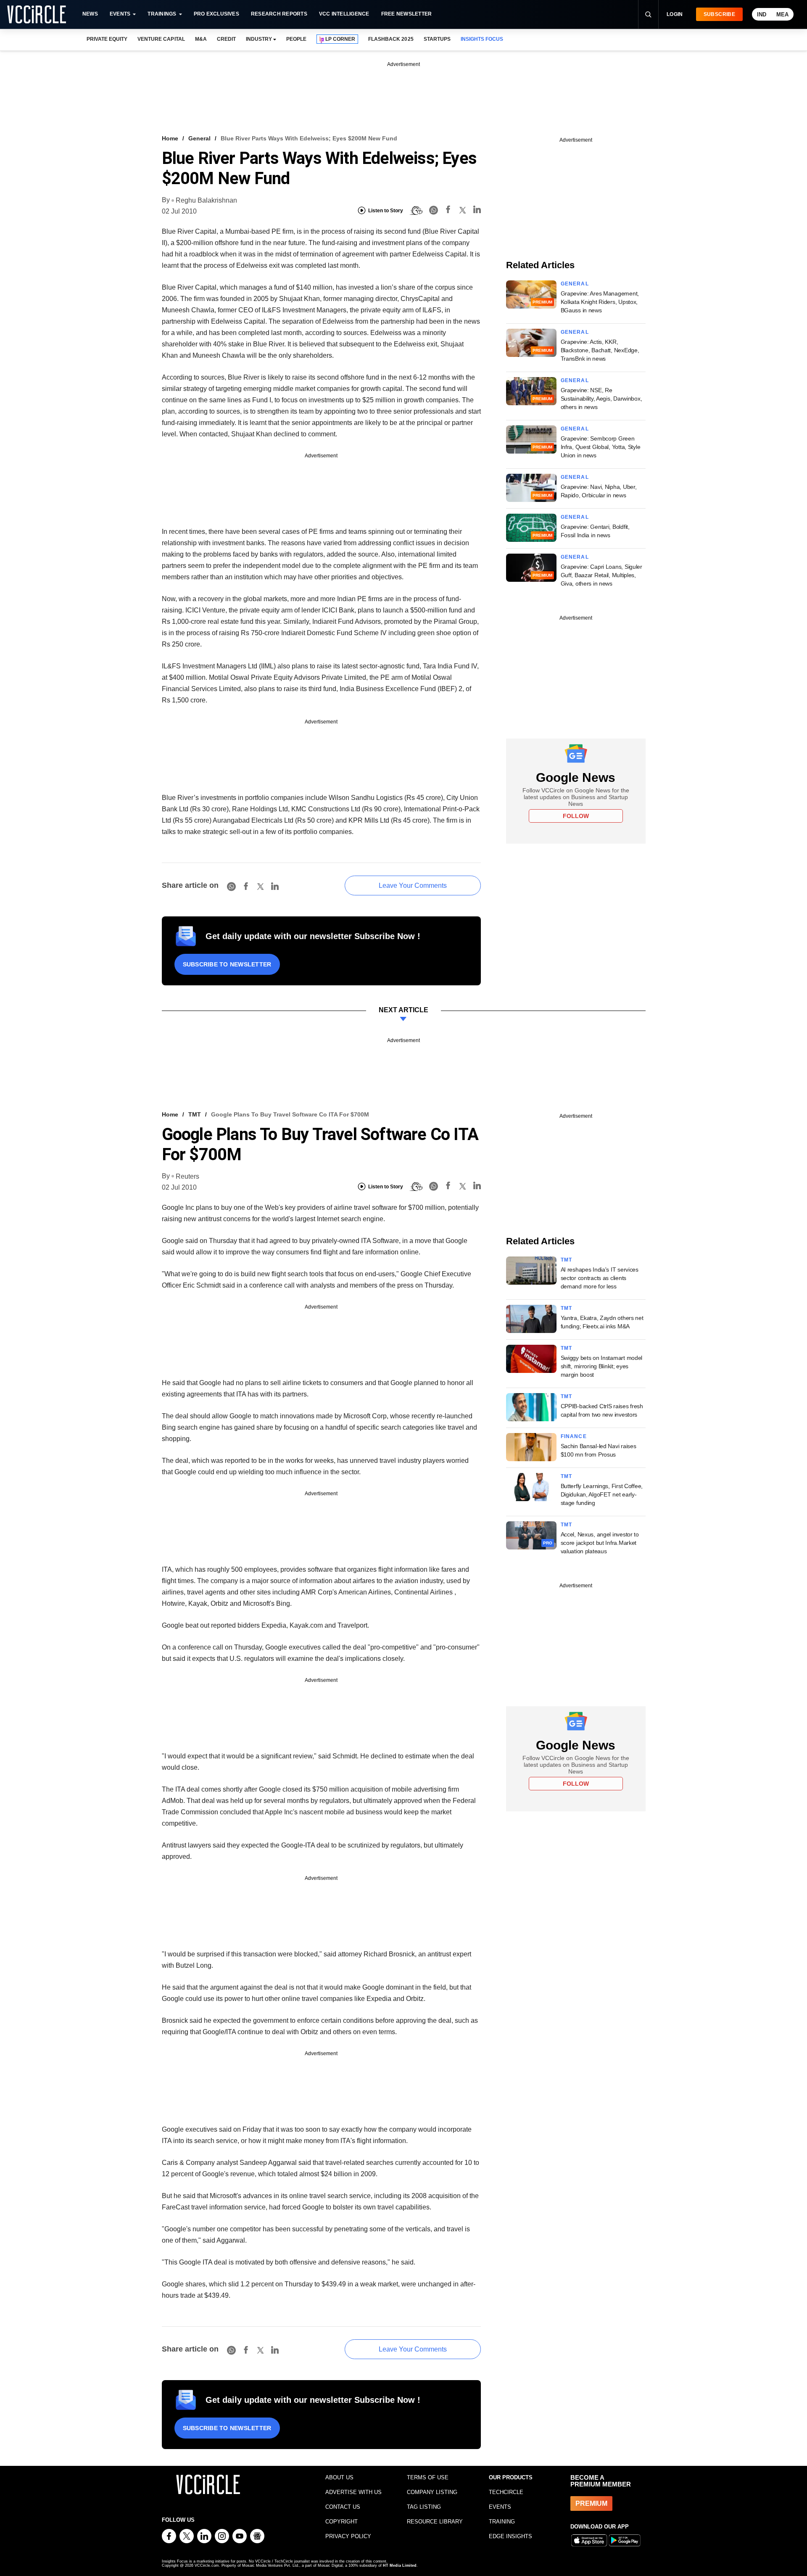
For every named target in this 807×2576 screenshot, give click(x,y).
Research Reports (279, 14)
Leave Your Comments (413, 885)
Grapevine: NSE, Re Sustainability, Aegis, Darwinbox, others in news (601, 399)
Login (675, 14)
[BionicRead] (416, 211)
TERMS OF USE (428, 2477)
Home (170, 138)
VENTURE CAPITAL (161, 39)
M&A (201, 39)
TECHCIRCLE (506, 2492)
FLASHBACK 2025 (391, 39)
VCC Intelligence (344, 14)
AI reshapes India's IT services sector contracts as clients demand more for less (600, 1278)
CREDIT (226, 39)
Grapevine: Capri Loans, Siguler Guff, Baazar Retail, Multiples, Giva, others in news (601, 575)
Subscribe (719, 14)
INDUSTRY (259, 39)
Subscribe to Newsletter (227, 964)
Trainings (162, 14)
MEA (782, 15)
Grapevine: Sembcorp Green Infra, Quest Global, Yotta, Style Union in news (601, 447)
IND (762, 15)
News (90, 14)
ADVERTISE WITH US (353, 2492)
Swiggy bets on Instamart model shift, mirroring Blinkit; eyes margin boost (602, 1366)
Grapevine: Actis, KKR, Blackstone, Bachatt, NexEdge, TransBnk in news (600, 350)
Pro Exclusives (216, 14)
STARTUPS (437, 39)
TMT (195, 1114)
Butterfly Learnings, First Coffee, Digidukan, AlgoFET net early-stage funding (602, 1494)
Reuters (187, 1176)
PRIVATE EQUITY (107, 39)
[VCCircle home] (37, 14)
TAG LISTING (424, 2507)
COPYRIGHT (342, 2522)
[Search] (648, 14)
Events (120, 14)
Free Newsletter (407, 14)
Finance (574, 1436)
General (199, 138)
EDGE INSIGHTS (510, 2536)
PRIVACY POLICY (348, 2536)
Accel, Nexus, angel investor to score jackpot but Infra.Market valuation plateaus (600, 1543)
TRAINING (502, 2522)
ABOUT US (339, 2477)
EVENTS (500, 2507)
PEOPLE (296, 39)
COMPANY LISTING (432, 2492)
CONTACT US (343, 2507)
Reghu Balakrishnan (206, 200)
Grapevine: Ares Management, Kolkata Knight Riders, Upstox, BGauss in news (600, 302)
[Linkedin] (477, 211)
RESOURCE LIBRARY (435, 2522)
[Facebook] (448, 211)
